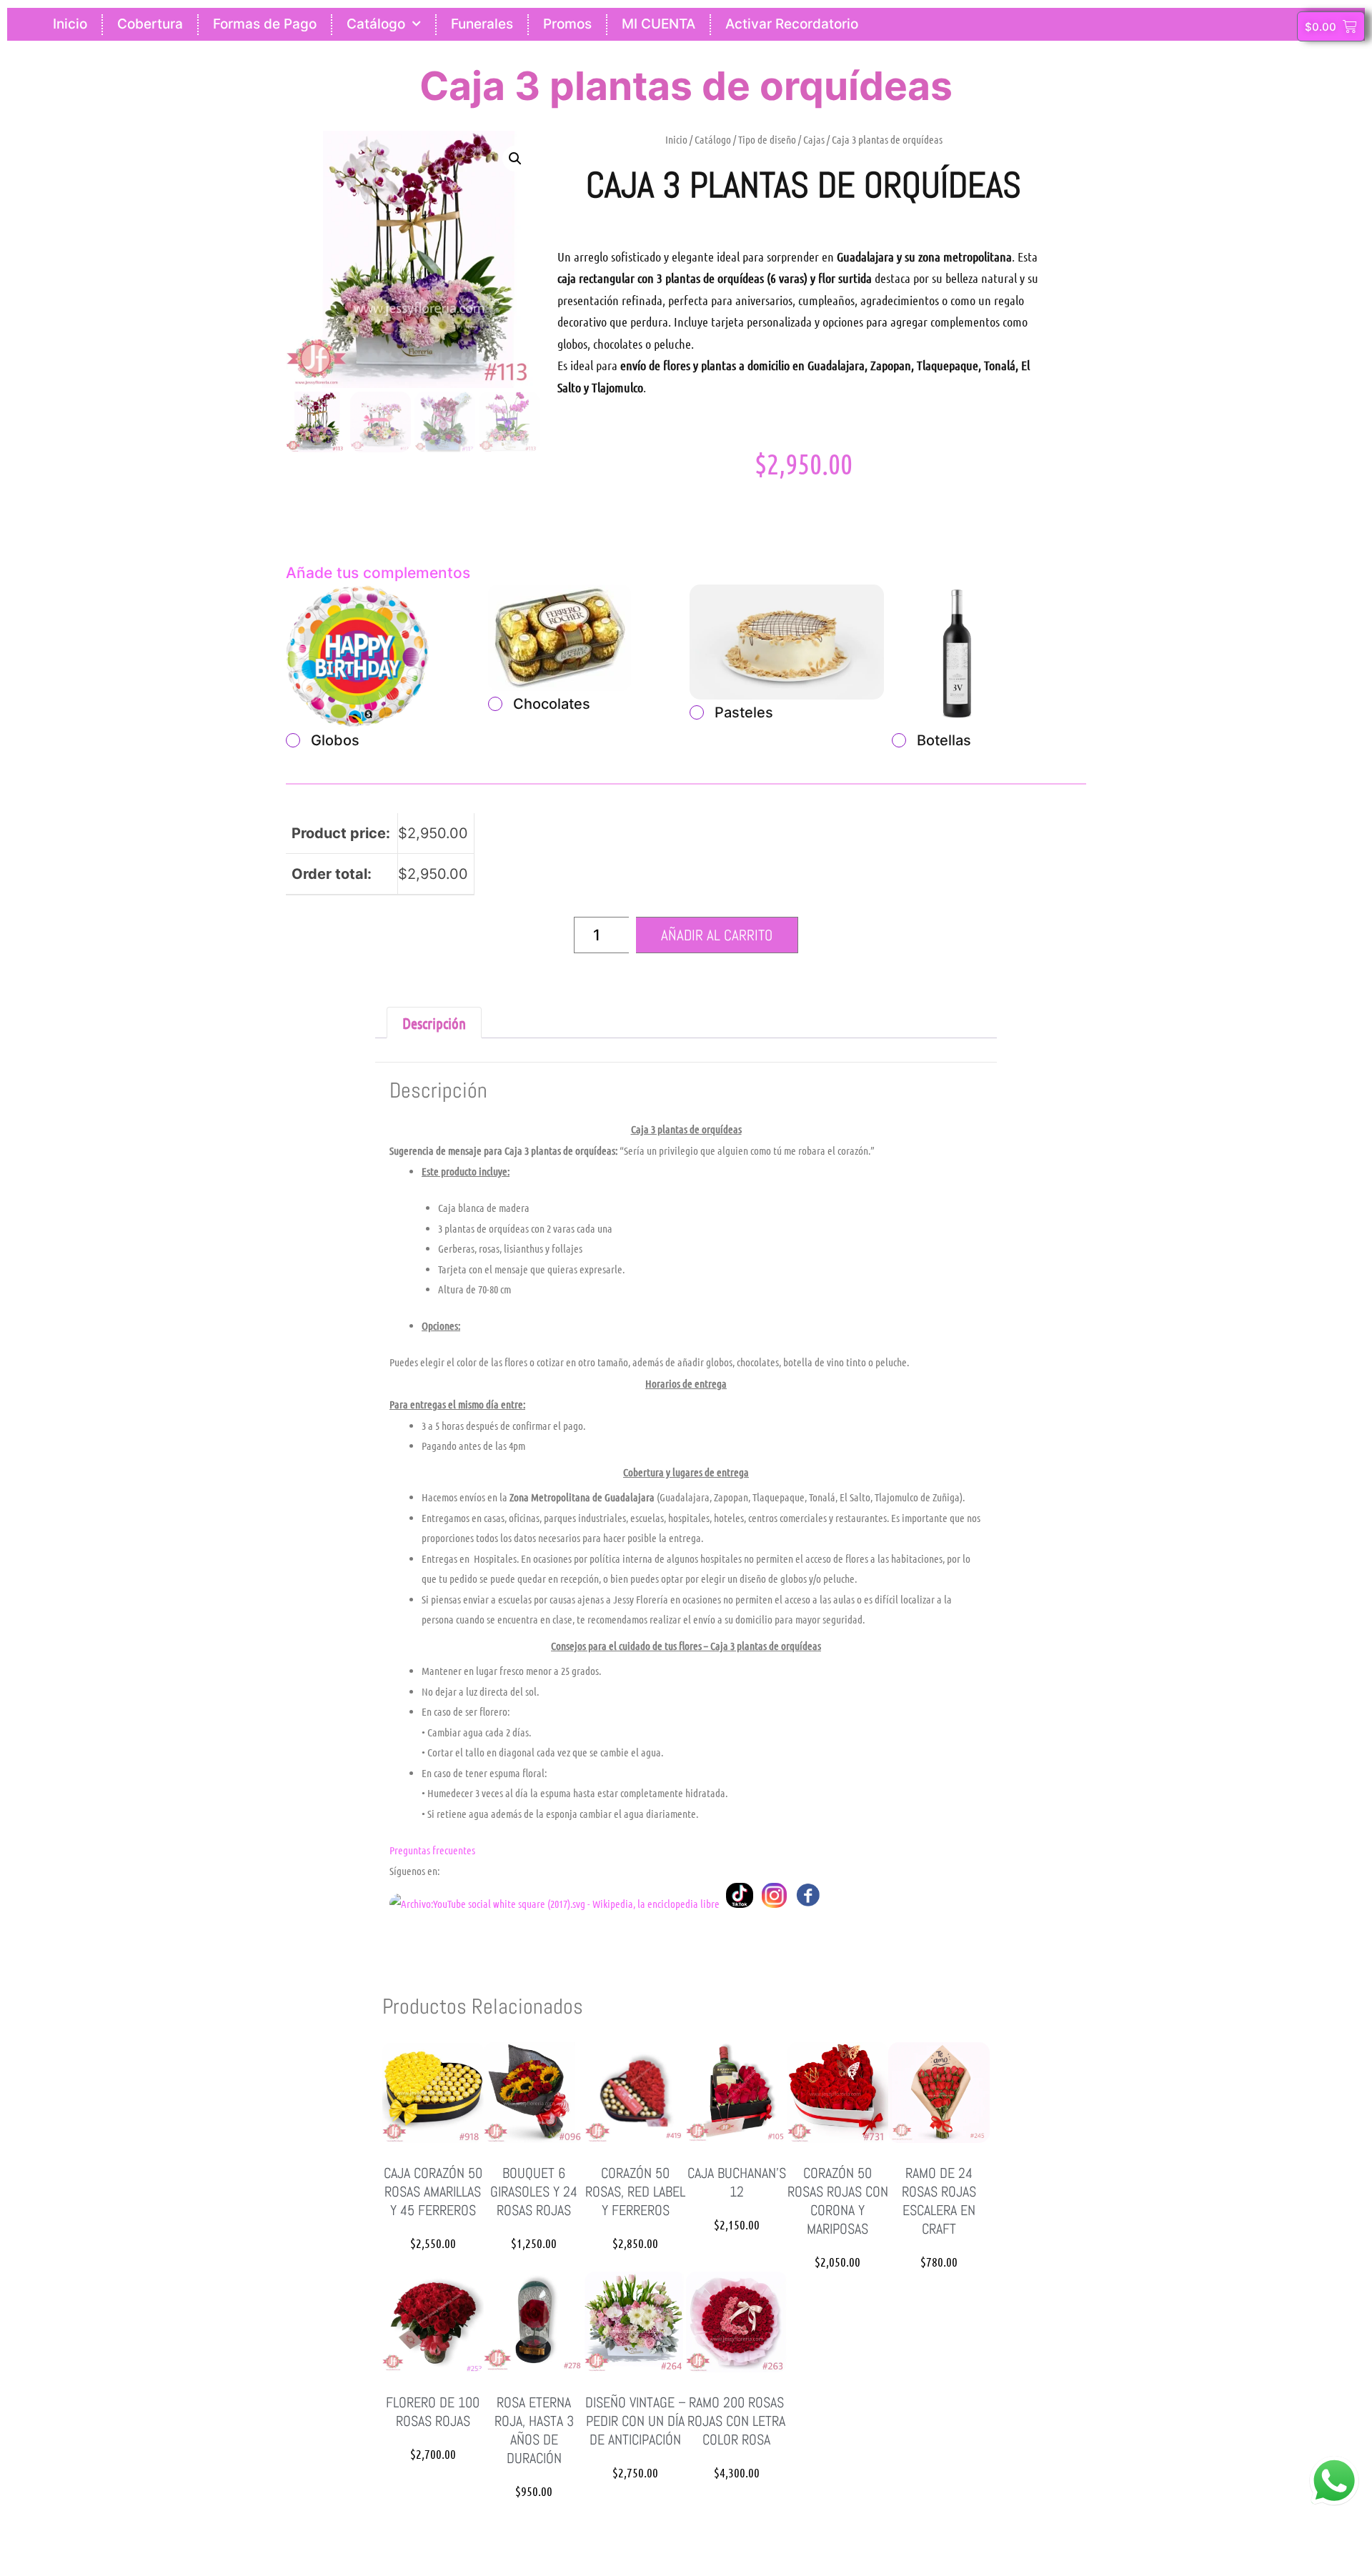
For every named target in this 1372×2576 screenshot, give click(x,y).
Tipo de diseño (767, 139)
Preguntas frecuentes (432, 1850)
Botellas (944, 740)
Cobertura (150, 24)
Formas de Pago (265, 24)
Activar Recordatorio (792, 24)
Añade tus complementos (378, 573)
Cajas (814, 139)
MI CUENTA (658, 24)
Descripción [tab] (434, 1023)
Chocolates (552, 704)
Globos (335, 740)
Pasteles (744, 712)
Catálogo (376, 24)
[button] (515, 159)
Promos (567, 24)
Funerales (482, 24)
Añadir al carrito (717, 935)
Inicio (70, 24)
